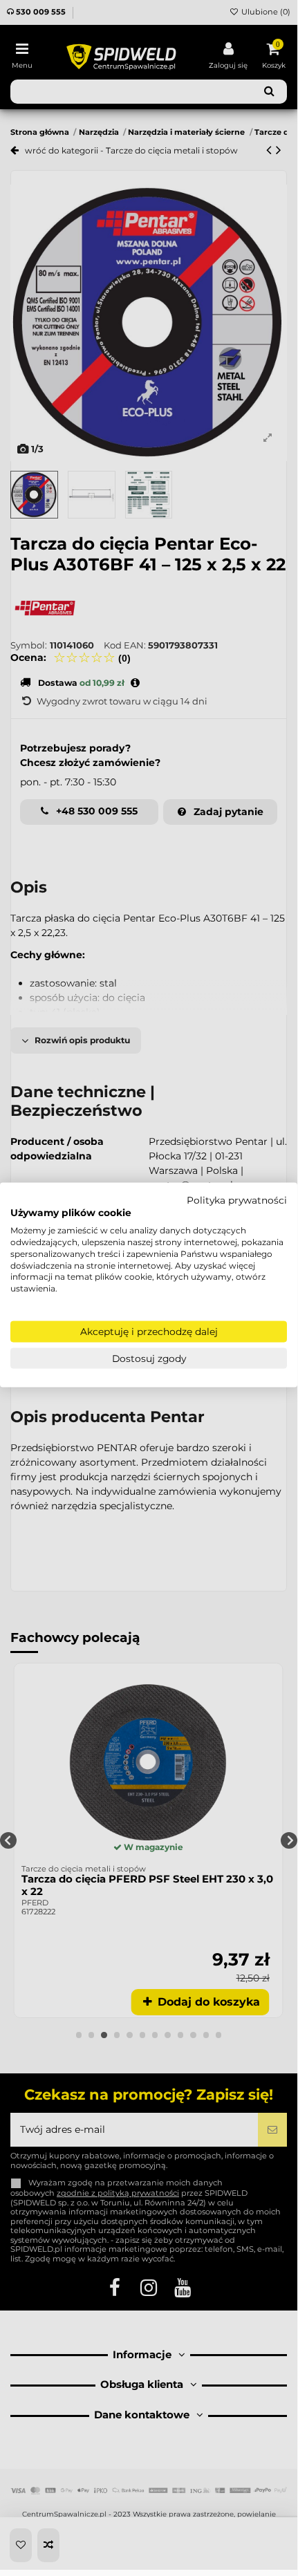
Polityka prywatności (237, 1200)
